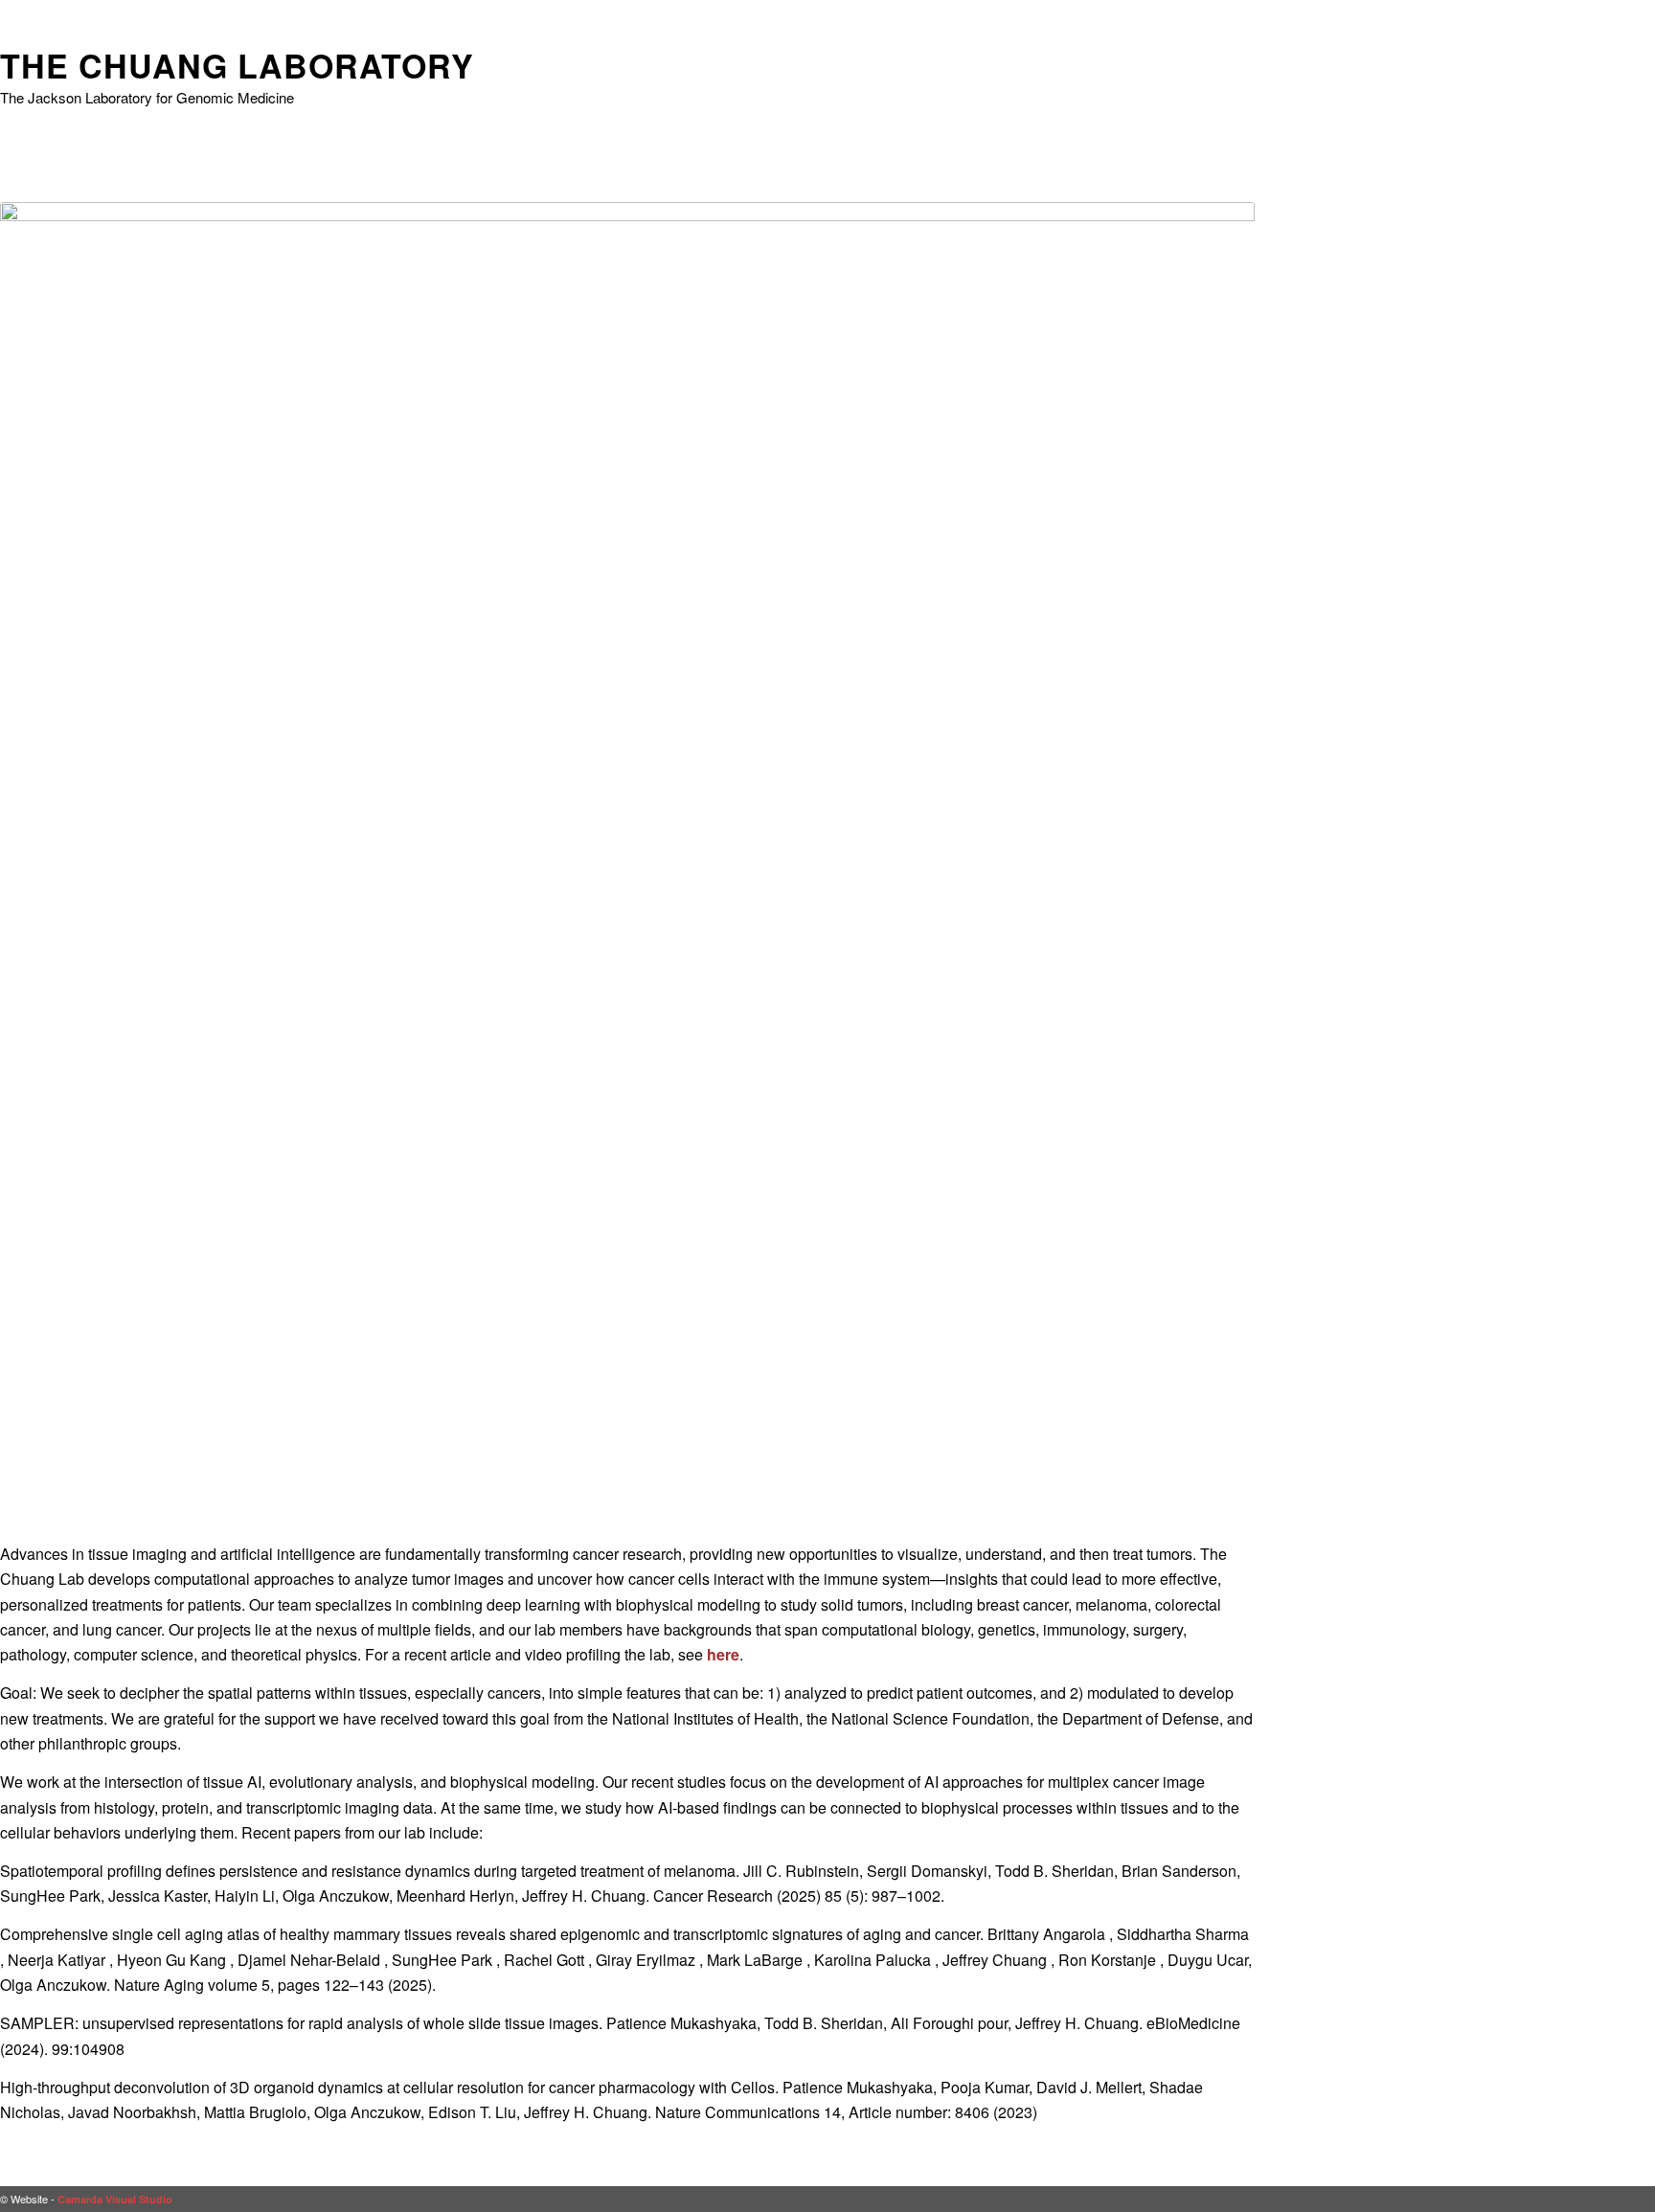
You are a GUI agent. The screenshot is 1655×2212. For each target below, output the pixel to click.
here (723, 1654)
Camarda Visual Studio (115, 2199)
